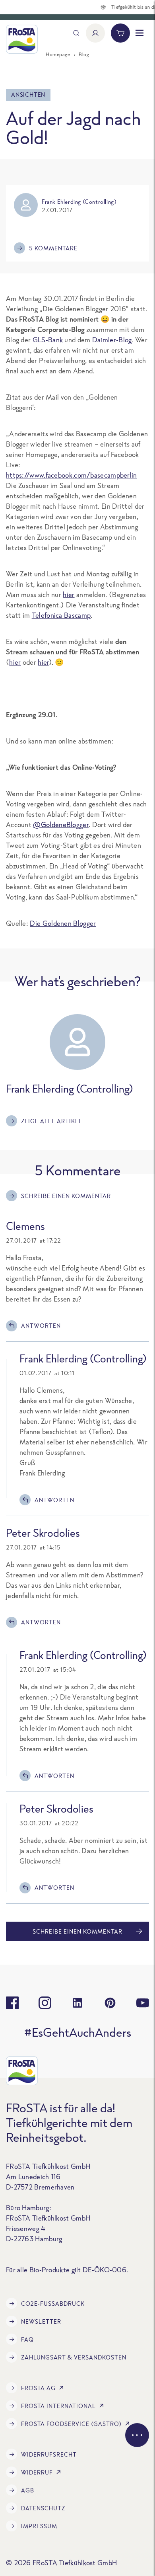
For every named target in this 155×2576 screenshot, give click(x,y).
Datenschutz (43, 2508)
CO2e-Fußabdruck (53, 2304)
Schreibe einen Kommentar (66, 1196)
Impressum (39, 2526)
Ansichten (28, 95)
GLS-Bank (48, 340)
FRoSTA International (58, 2406)
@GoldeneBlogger (61, 825)
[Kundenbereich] (95, 33)
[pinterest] (110, 2003)
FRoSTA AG (38, 2388)
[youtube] (143, 2003)
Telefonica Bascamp (61, 615)
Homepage (58, 54)
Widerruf (37, 2472)
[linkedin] (77, 2003)
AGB (28, 2490)
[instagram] (45, 2003)
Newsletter (41, 2321)
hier (69, 594)
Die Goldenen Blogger (63, 923)
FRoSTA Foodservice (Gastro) (71, 2424)
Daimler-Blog (112, 340)
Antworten (41, 1326)
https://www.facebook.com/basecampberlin (72, 475)
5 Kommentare (53, 248)
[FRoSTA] (22, 39)
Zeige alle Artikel (52, 1121)
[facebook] (12, 2003)
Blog (84, 54)
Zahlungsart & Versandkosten (74, 2357)
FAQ (27, 2339)
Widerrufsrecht (49, 2454)
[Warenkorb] (120, 33)
